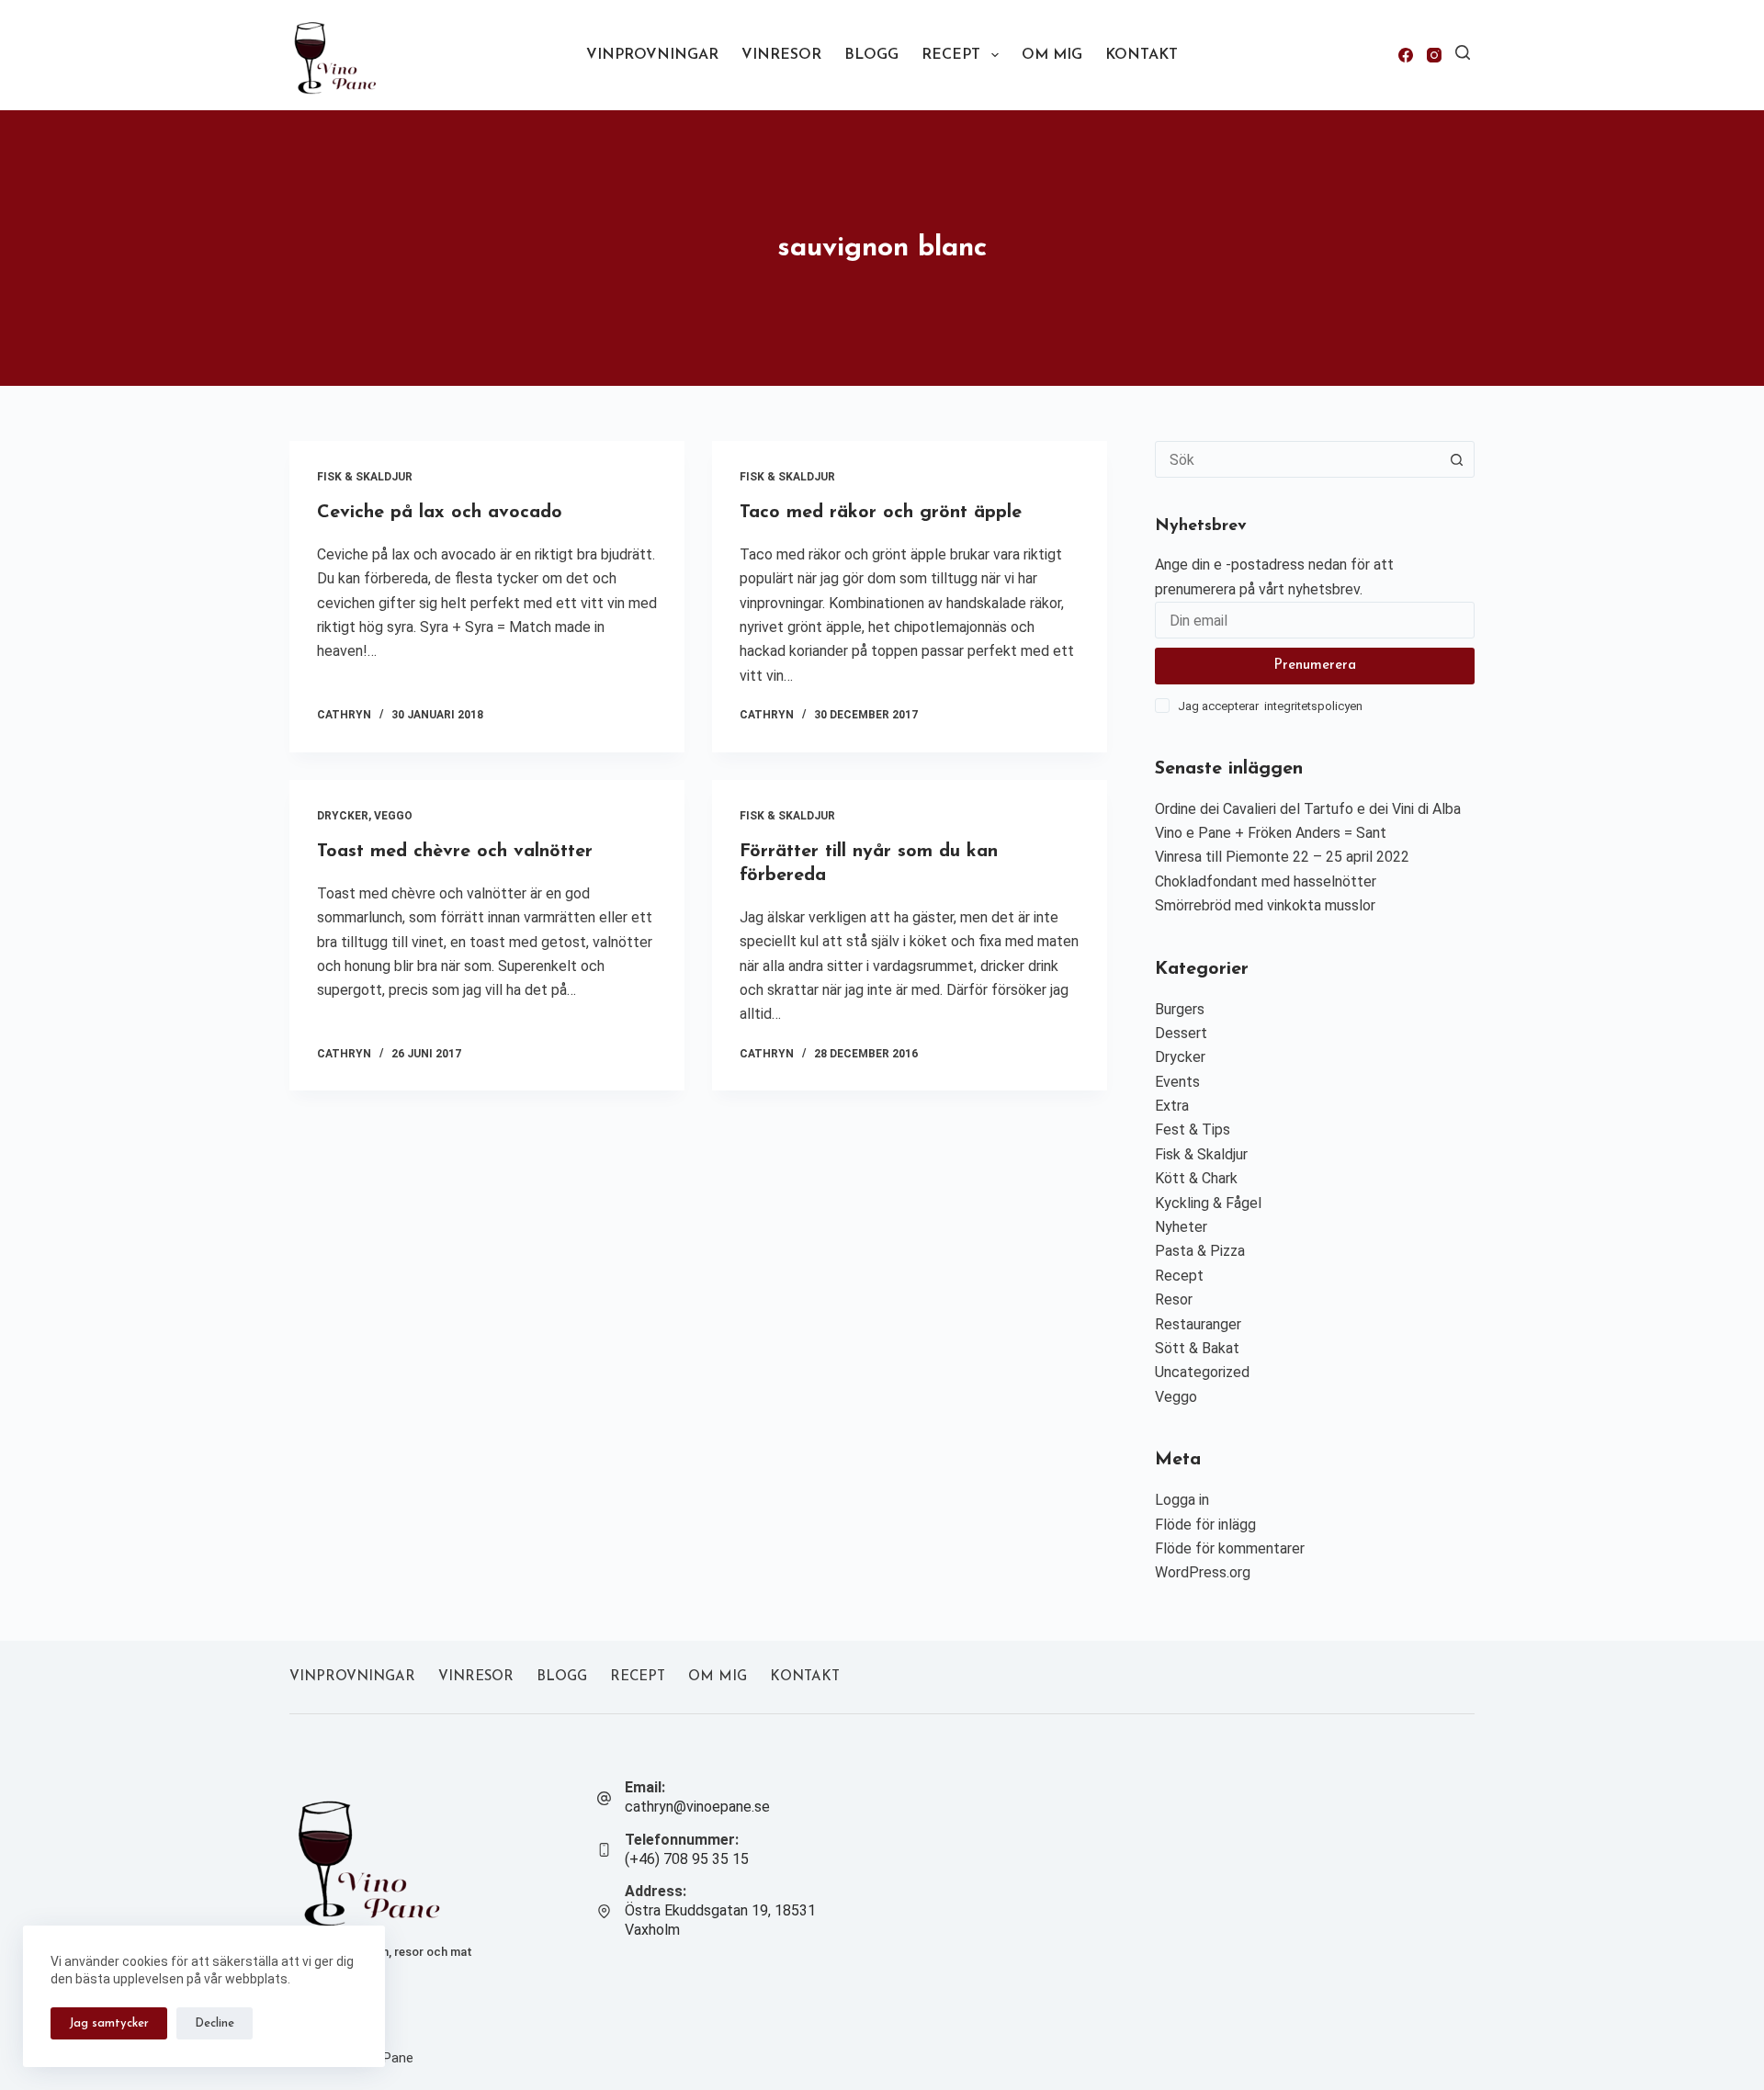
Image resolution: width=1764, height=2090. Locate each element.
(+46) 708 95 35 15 (687, 1859)
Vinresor (781, 55)
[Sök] (1463, 52)
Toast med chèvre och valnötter (455, 852)
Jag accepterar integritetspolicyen (1270, 706)
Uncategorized (1202, 1372)
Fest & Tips (1193, 1130)
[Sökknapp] (1456, 459)
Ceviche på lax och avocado (440, 513)
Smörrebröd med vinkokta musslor (1265, 905)
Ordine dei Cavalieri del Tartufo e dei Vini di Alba (1308, 809)
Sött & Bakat (1197, 1348)
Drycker (343, 816)
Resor (1174, 1299)
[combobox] (1297, 459)
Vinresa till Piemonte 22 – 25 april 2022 (1282, 857)
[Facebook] (1406, 55)
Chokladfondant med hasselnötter (1266, 881)
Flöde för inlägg (1205, 1525)
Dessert (1181, 1033)
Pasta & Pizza (1200, 1251)
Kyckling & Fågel (1208, 1203)
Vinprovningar (652, 55)
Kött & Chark (1196, 1178)
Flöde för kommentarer (1230, 1548)
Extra (1172, 1106)
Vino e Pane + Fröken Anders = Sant (1271, 833)
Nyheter (1181, 1227)
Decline (215, 2023)
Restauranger (1198, 1324)
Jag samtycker (109, 2023)
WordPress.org (1203, 1572)
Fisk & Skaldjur (365, 477)
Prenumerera (1315, 666)
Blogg (871, 55)
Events (1177, 1082)
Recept (951, 55)
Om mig (1052, 55)
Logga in (1182, 1500)
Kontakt (1142, 55)
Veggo (393, 816)
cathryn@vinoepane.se (697, 1807)
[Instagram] (1434, 55)
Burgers (1180, 1009)
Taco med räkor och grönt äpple (881, 513)
